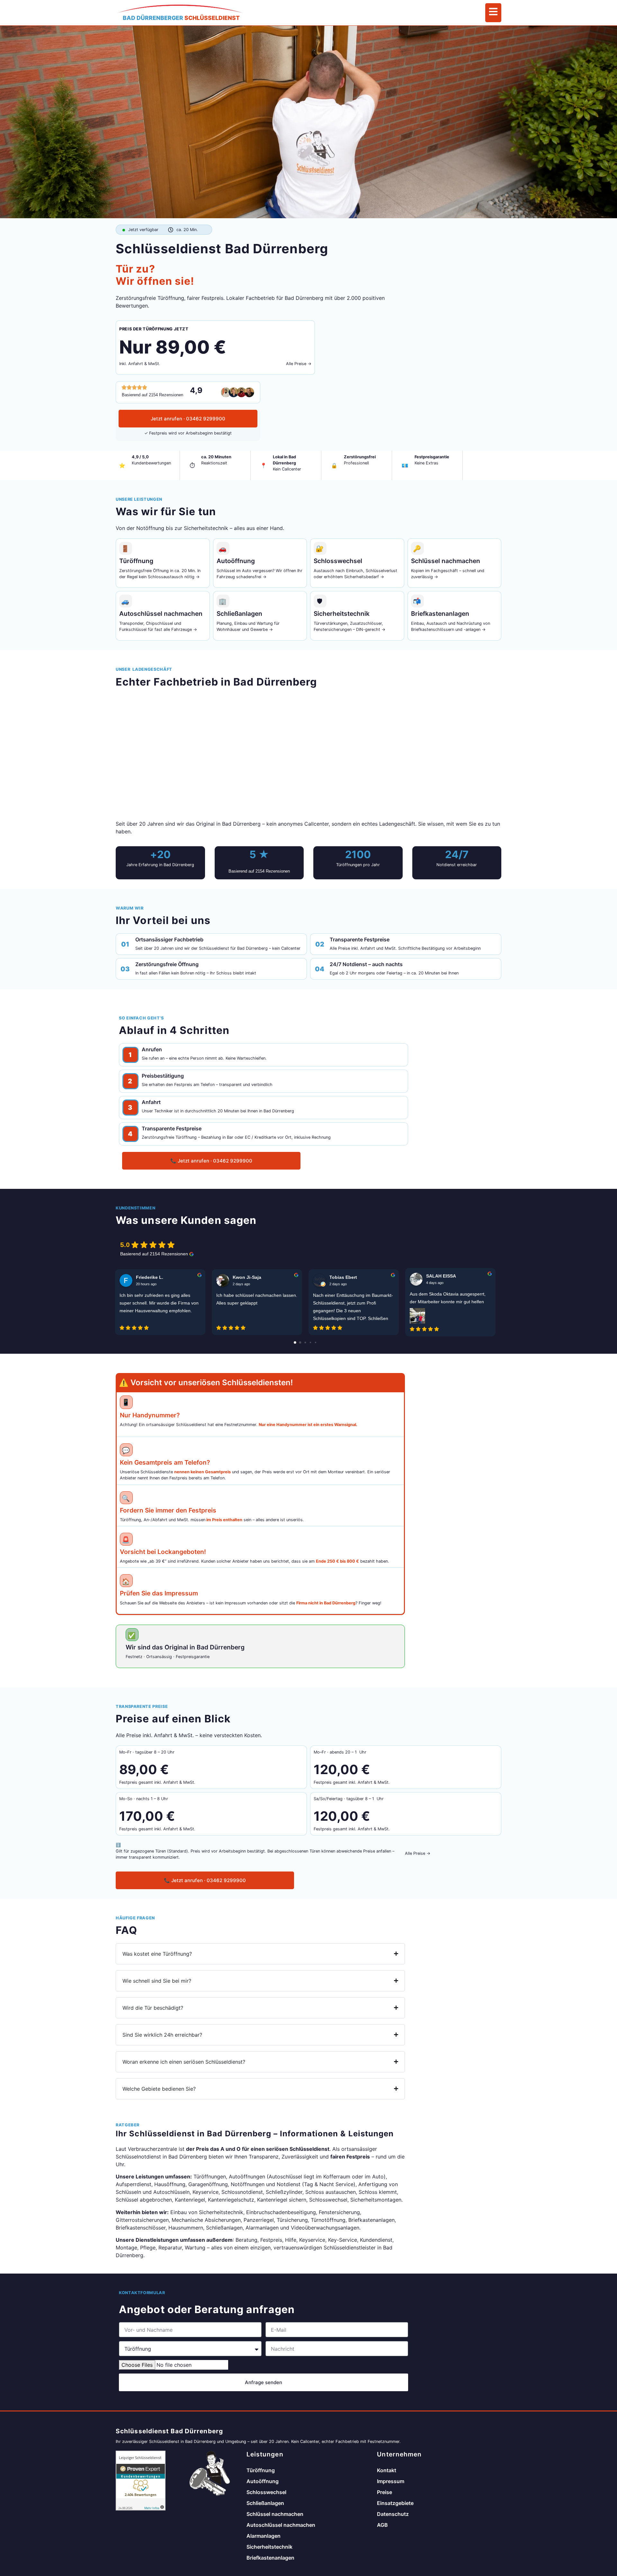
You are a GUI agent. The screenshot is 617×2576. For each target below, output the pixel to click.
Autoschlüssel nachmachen (281, 2525)
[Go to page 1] (300, 1342)
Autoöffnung (263, 2481)
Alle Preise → (299, 364)
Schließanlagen (265, 2503)
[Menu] (493, 13)
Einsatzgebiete (395, 2503)
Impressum (391, 2481)
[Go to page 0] (295, 1342)
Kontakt (387, 2470)
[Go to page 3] (310, 1342)
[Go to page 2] (305, 1342)
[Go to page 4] (316, 1342)
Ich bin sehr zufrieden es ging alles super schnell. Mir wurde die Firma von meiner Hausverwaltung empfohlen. (159, 1303)
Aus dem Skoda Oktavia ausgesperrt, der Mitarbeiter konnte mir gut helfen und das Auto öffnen (448, 1298)
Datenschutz (393, 2514)
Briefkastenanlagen (270, 2558)
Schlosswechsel (266, 2492)
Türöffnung (261, 2470)
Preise (385, 2492)
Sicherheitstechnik (269, 2547)
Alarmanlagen (264, 2536)
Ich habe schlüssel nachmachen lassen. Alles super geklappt (257, 1299)
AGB (382, 2525)
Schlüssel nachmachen (275, 2514)
